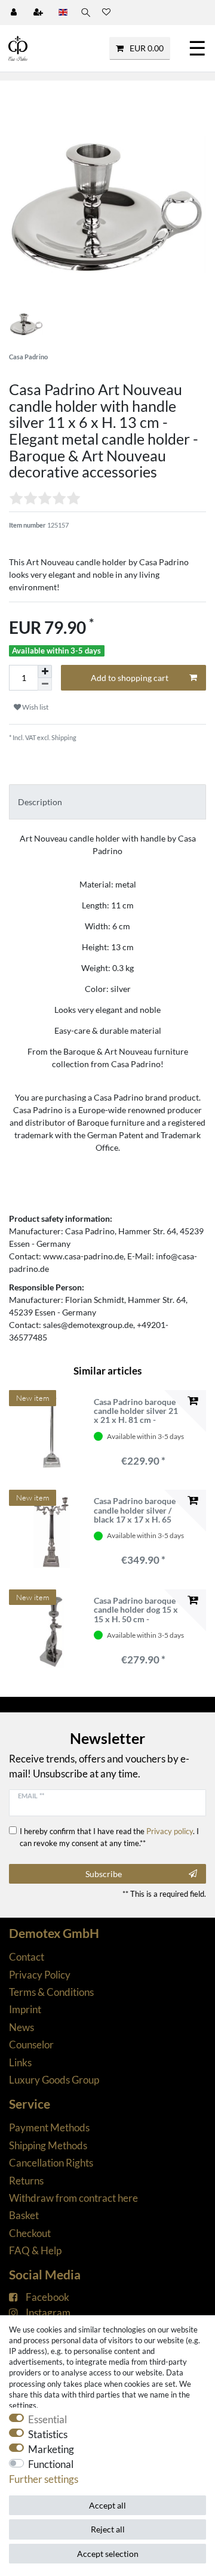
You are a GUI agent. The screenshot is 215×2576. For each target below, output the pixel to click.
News (21, 2027)
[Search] (85, 13)
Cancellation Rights (51, 2163)
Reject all (108, 2529)
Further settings (44, 2479)
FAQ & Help (35, 2250)
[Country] (63, 13)
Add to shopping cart (130, 678)
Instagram (48, 2312)
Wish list (35, 707)
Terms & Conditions (51, 1992)
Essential (47, 2419)
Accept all (107, 2505)
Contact (27, 1957)
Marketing (51, 2449)
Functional (51, 2464)
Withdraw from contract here (73, 2198)
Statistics (48, 2434)
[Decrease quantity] (45, 684)
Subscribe (104, 1874)
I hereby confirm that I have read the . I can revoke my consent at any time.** (109, 1837)
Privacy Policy (40, 1975)
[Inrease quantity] (45, 671)
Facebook (47, 2297)
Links (20, 2062)
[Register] (39, 13)
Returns (26, 2181)
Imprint (25, 2009)
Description (40, 802)
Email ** (31, 1796)
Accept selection (108, 2554)
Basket (24, 2215)
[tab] (107, 802)
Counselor (31, 2045)
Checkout (30, 2233)
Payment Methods (49, 2127)
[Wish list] (106, 13)
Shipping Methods (48, 2145)
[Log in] (15, 13)
